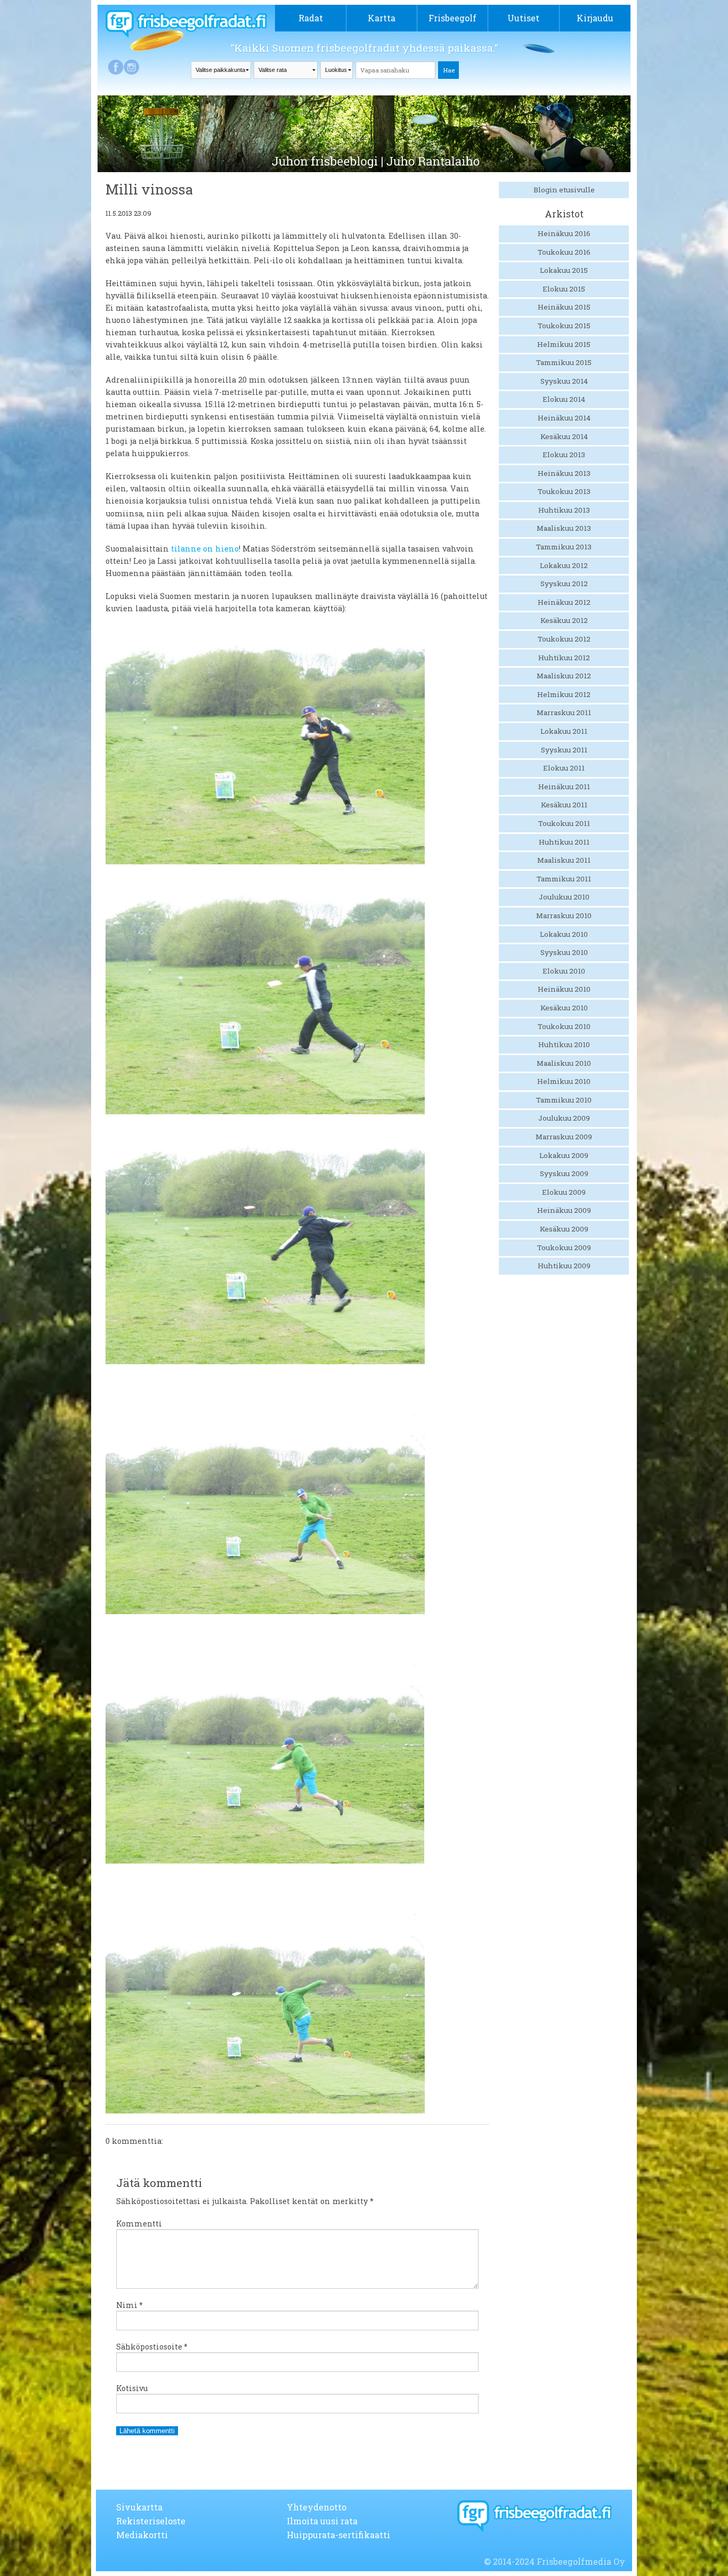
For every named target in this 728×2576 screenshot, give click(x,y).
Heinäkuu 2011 (564, 787)
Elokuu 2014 (564, 399)
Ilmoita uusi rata (322, 2521)
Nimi (130, 2305)
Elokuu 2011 (564, 768)
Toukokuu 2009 (564, 1248)
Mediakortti (142, 2535)
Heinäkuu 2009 (564, 1210)
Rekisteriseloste (151, 2521)
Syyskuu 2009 (564, 1173)
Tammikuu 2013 (564, 547)
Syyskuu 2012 (564, 584)
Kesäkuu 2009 (564, 1229)
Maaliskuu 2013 (564, 528)
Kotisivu (132, 2388)
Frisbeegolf (452, 18)
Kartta (382, 18)
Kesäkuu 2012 (564, 620)
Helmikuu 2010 (564, 1081)
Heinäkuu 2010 (564, 989)
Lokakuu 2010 (564, 934)
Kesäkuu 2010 (564, 1008)
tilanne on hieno (205, 549)
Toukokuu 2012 (564, 639)
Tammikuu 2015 (564, 362)
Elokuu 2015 (564, 289)
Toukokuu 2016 (564, 252)
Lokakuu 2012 (564, 565)
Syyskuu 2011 (564, 750)
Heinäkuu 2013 (564, 473)
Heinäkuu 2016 (564, 233)
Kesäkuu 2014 (564, 436)
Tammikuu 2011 (564, 879)
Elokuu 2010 (564, 971)
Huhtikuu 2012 (564, 658)
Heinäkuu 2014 (564, 418)
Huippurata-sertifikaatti (338, 2535)
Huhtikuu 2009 (564, 1266)
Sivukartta (139, 2507)
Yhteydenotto (317, 2507)
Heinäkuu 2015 (564, 307)
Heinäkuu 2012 (564, 602)
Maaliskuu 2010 (564, 1063)
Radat (311, 18)
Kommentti (139, 2223)
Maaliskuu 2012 (564, 676)
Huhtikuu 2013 (564, 510)
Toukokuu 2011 (564, 823)
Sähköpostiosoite (152, 2347)
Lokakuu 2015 (564, 270)
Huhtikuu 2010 (564, 1044)
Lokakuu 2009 (564, 1155)
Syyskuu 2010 (564, 952)
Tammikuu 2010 (564, 1100)
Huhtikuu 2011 (564, 842)
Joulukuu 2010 (564, 897)
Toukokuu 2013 (564, 491)
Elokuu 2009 (564, 1192)
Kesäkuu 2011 (564, 805)
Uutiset (523, 18)
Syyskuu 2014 (564, 381)
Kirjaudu (595, 18)
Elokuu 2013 (564, 455)
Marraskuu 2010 (564, 916)
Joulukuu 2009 (564, 1118)
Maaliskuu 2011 (564, 860)
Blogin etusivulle (564, 190)
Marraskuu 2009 (564, 1137)
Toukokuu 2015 (564, 326)
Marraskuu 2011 (564, 712)
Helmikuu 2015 (564, 344)
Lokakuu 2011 (564, 731)
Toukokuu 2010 (564, 1026)
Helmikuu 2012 (564, 694)
